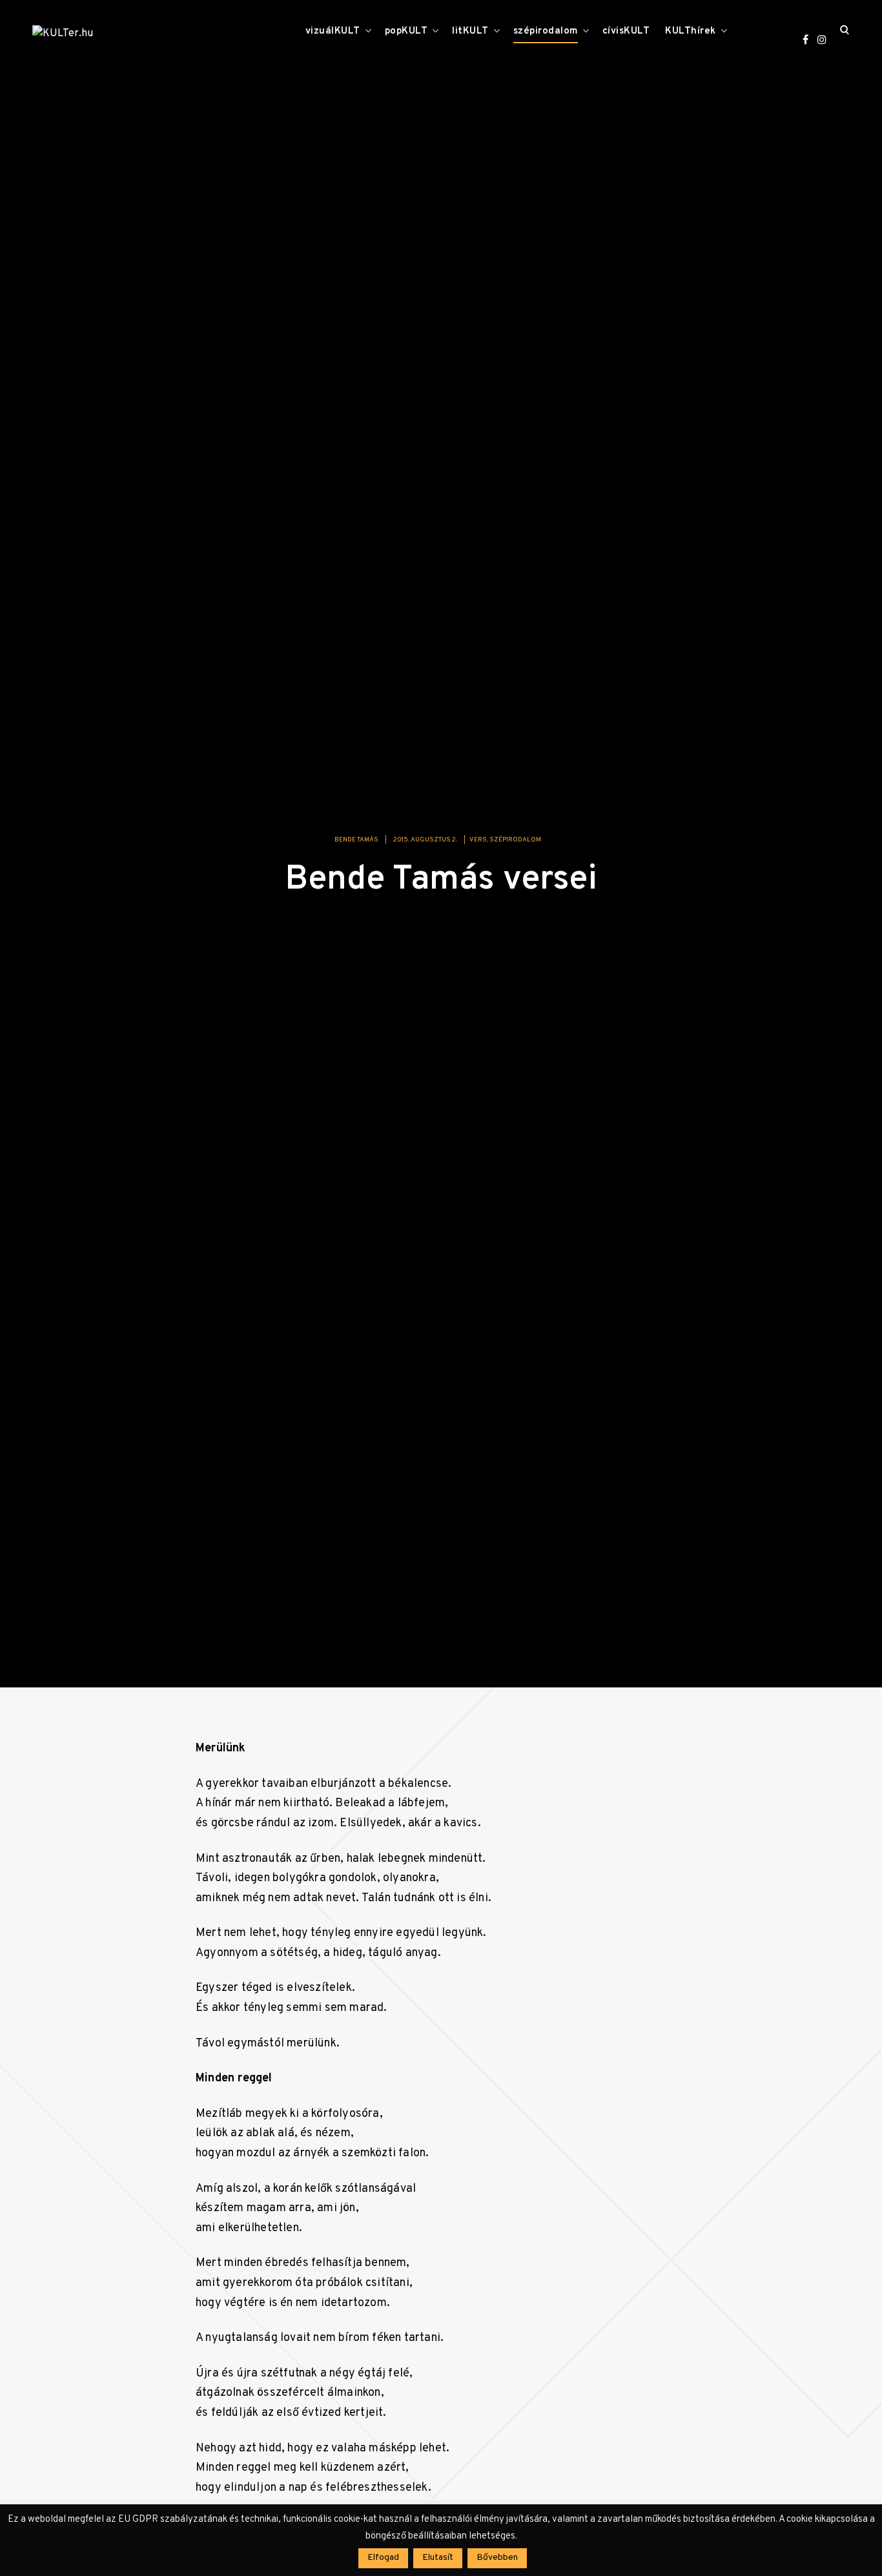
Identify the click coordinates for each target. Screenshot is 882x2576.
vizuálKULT (333, 31)
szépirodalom (546, 31)
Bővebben (497, 2558)
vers (478, 840)
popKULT (406, 31)
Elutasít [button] (438, 2558)
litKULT (470, 31)
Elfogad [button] (383, 2558)
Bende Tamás (356, 840)
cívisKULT (626, 31)
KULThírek (691, 31)
